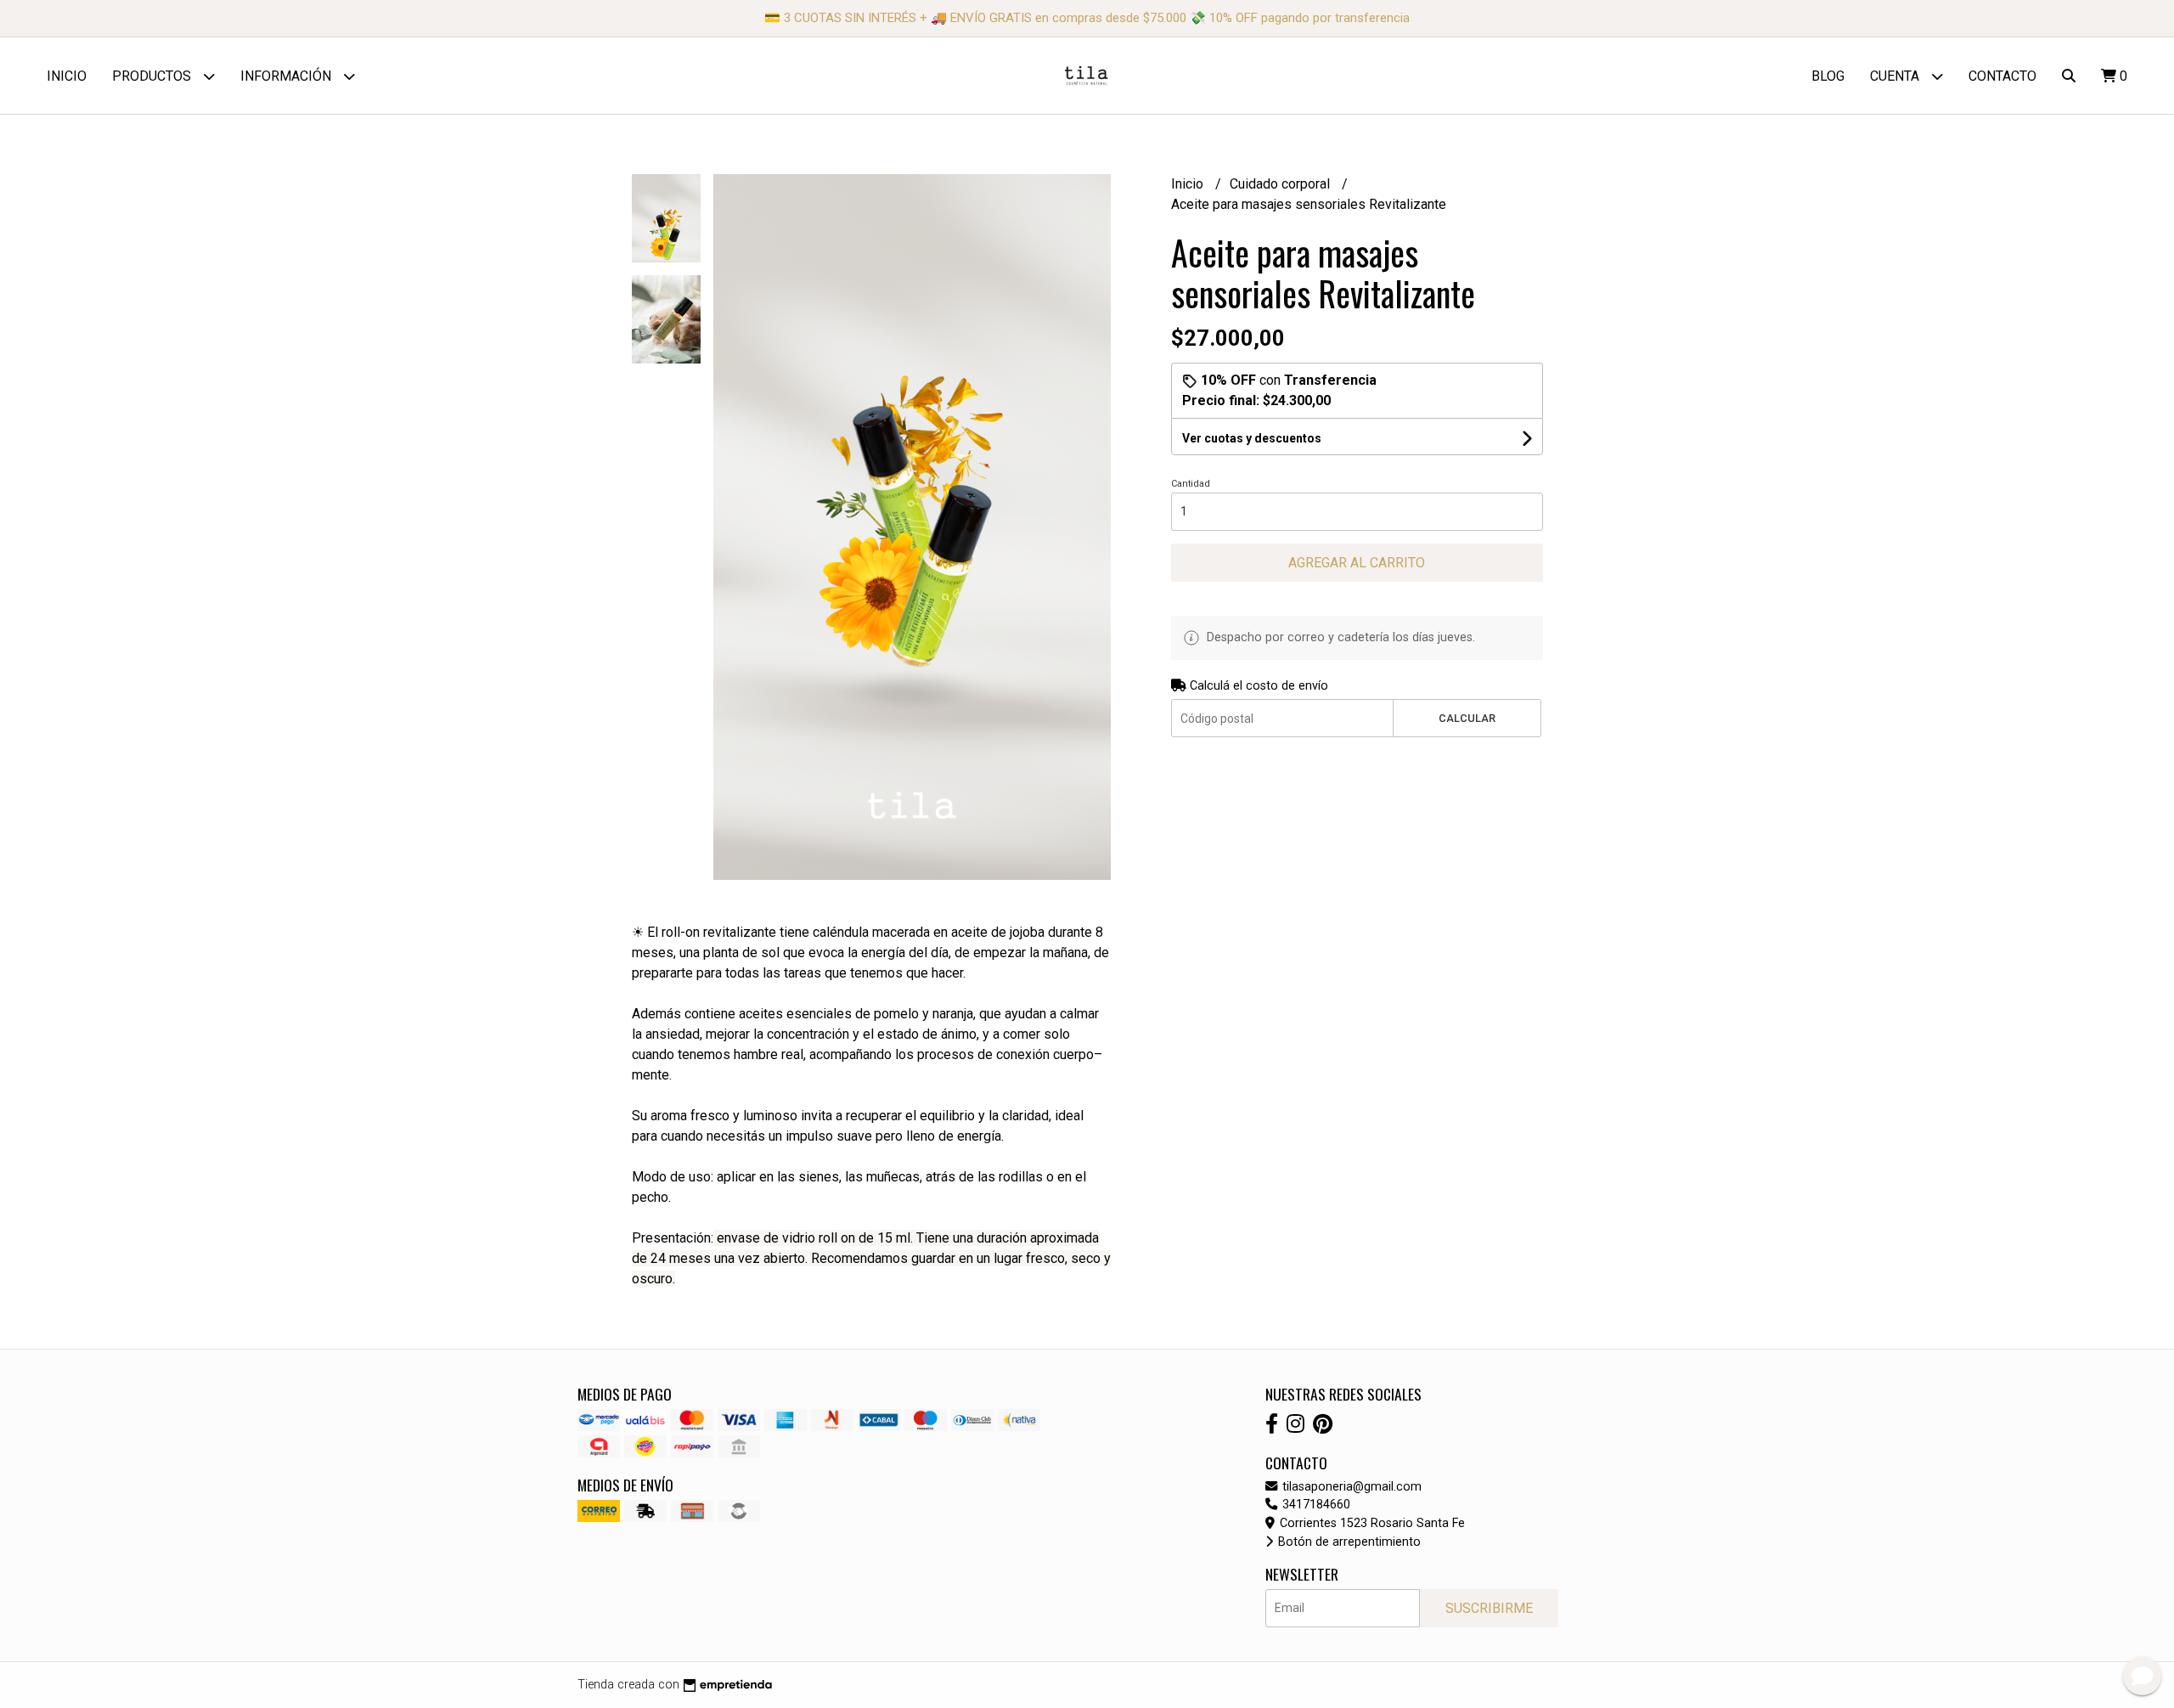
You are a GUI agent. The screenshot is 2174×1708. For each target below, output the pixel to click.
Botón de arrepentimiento (1348, 1542)
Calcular (1467, 718)
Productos (153, 76)
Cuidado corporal (1281, 184)
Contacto (2002, 76)
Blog (1828, 76)
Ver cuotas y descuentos (1252, 438)
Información (287, 76)
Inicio (67, 76)
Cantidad (1191, 484)
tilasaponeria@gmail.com (1350, 1487)
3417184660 (1315, 1505)
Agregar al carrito (1357, 563)
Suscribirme (1489, 1608)
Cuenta (1896, 76)
